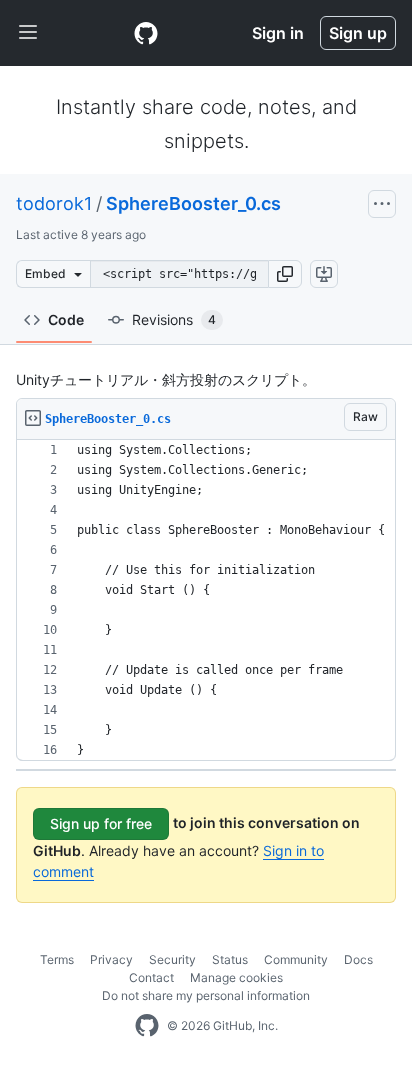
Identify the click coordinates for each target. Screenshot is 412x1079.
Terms (57, 959)
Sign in (278, 33)
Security (172, 959)
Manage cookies (236, 977)
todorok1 (54, 203)
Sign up (358, 33)
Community (296, 959)
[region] (206, 600)
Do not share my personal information (206, 995)
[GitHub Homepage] (147, 1026)
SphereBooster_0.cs (193, 203)
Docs (358, 959)
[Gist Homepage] (146, 33)
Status (230, 959)
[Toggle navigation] (28, 33)
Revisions (174, 319)
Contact (151, 977)
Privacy (111, 959)
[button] (285, 274)
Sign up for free (101, 823)
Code (66, 319)
